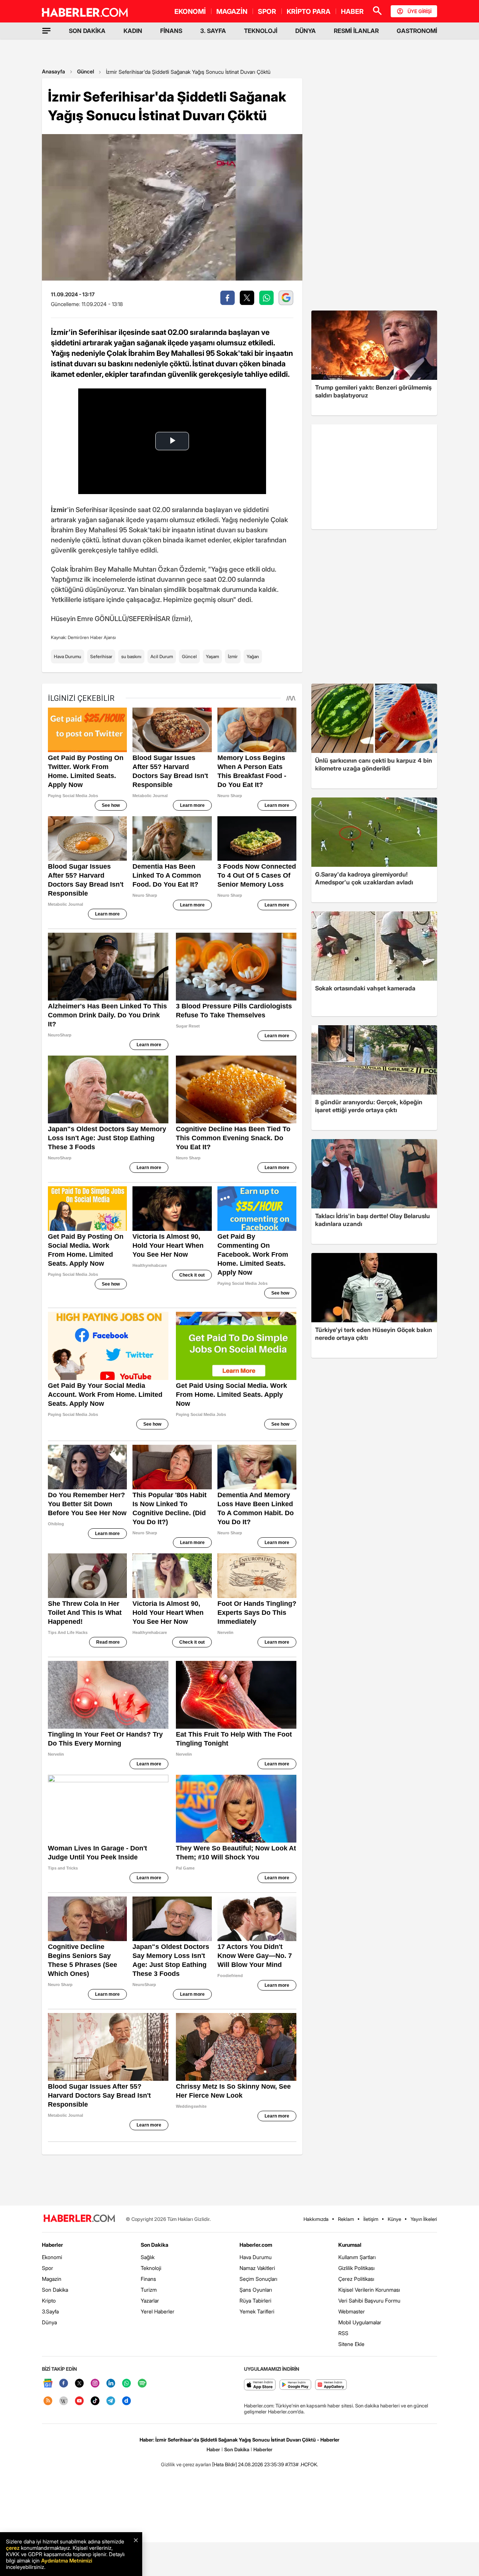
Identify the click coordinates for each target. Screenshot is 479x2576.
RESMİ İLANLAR (356, 31)
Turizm (149, 2290)
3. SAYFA (213, 31)
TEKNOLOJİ (261, 31)
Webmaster (352, 2311)
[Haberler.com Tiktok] (95, 2401)
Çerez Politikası (356, 2279)
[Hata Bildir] (225, 2464)
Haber (213, 2449)
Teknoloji (151, 2268)
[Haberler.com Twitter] (79, 2384)
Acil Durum (162, 656)
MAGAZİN (232, 11)
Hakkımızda (316, 2219)
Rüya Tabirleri (255, 2300)
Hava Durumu (68, 656)
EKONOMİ (190, 11)
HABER (352, 11)
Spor (48, 2268)
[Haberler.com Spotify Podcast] (142, 2384)
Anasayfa (54, 71)
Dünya (49, 2322)
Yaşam (212, 656)
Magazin (52, 2279)
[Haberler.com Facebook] (64, 2384)
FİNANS (171, 31)
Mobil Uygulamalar (360, 2322)
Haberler (52, 2245)
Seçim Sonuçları (258, 2279)
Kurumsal (350, 2245)
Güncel (86, 71)
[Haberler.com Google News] (48, 2384)
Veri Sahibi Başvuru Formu (369, 2300)
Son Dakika (55, 2290)
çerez (13, 2548)
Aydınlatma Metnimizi (67, 2560)
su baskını (131, 656)
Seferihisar (101, 656)
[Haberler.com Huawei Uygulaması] (331, 2385)
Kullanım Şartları (357, 2257)
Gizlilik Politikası (356, 2268)
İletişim (371, 2219)
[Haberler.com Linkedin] (111, 2384)
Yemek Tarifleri (257, 2311)
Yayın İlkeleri (424, 2219)
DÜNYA (306, 31)
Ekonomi (52, 2257)
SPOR (267, 11)
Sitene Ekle (351, 2344)
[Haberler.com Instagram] (95, 2384)
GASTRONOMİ (417, 31)
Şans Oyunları (256, 2290)
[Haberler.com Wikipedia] (64, 2401)
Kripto (49, 2300)
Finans (148, 2279)
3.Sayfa (50, 2311)
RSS (343, 2333)
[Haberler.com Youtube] (79, 2401)
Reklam (346, 2219)
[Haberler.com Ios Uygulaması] (260, 2385)
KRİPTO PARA (309, 11)
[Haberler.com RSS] (48, 2401)
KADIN (133, 31)
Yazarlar (150, 2300)
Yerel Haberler (158, 2311)
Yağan (253, 656)
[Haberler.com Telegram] (111, 2401)
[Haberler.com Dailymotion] (126, 2401)
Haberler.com (256, 2245)
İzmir (233, 656)
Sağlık (148, 2257)
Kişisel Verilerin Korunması (369, 2290)
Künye (394, 2219)
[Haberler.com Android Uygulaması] (295, 2385)
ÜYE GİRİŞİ (419, 11)
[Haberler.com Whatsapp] (126, 2384)
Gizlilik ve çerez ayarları (186, 2464)
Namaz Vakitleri (257, 2268)
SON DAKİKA (87, 31)
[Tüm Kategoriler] (46, 31)
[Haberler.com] (79, 2219)
